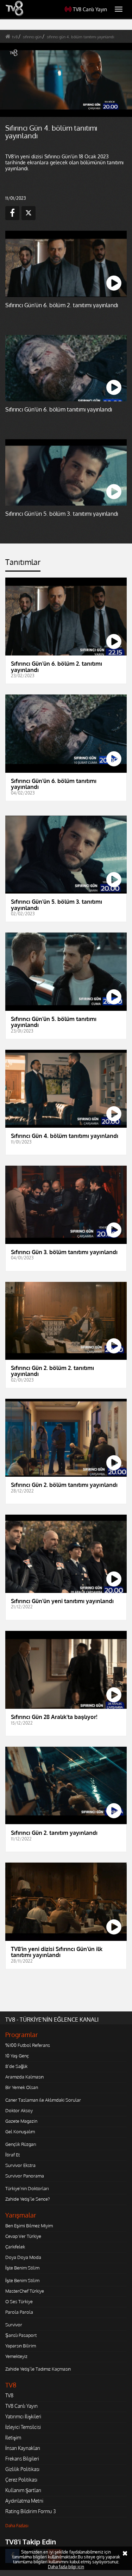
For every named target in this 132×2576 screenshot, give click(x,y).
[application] (66, 1288)
